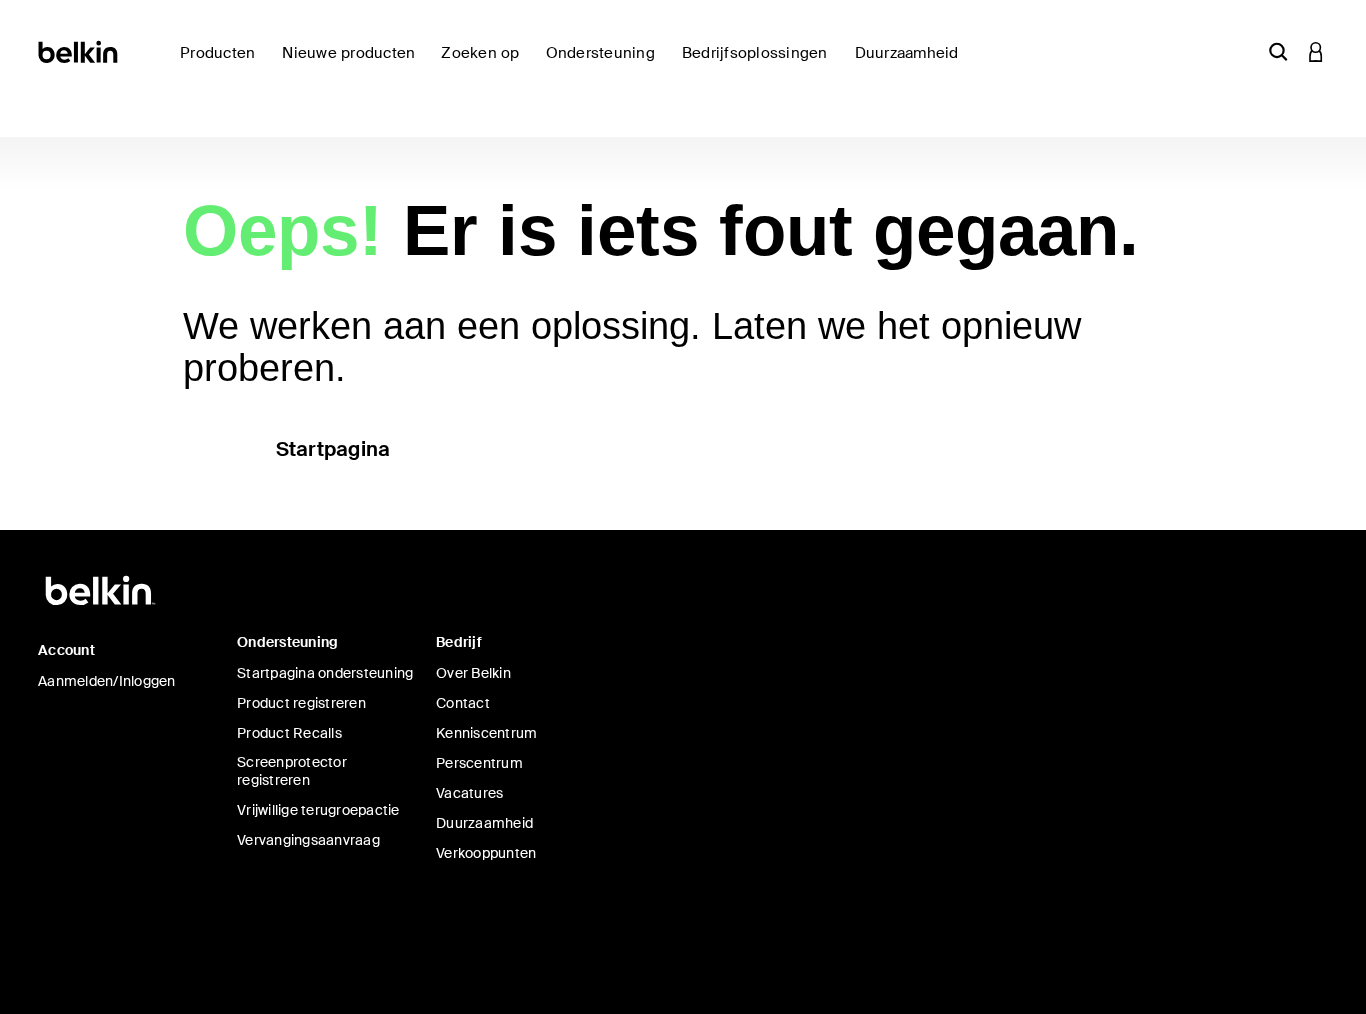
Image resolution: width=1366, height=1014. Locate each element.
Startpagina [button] (333, 449)
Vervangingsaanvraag (308, 840)
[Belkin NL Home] (79, 50)
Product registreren (301, 703)
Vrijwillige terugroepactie (318, 810)
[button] (1278, 51)
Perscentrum (479, 763)
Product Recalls (289, 733)
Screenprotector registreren (292, 771)
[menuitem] (353, 64)
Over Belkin (473, 673)
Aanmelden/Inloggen (107, 681)
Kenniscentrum (486, 733)
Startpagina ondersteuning (325, 673)
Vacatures (469, 793)
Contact (463, 703)
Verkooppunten (486, 853)
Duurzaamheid (484, 823)
